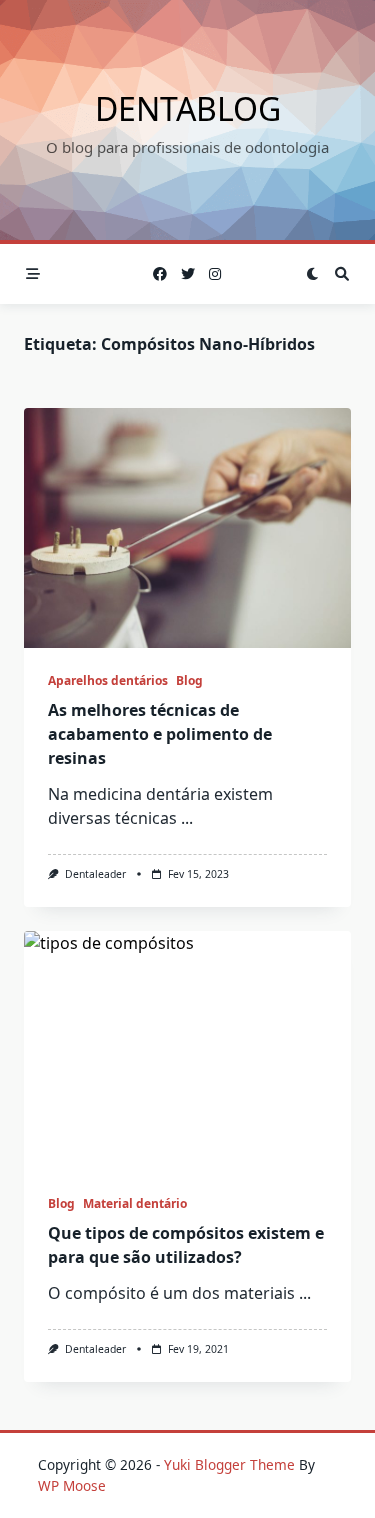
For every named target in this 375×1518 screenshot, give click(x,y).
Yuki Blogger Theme (229, 1464)
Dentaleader (95, 874)
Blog (189, 680)
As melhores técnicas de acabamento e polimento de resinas (160, 734)
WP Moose (72, 1485)
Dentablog (188, 108)
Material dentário (135, 1203)
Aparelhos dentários (108, 680)
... (187, 818)
